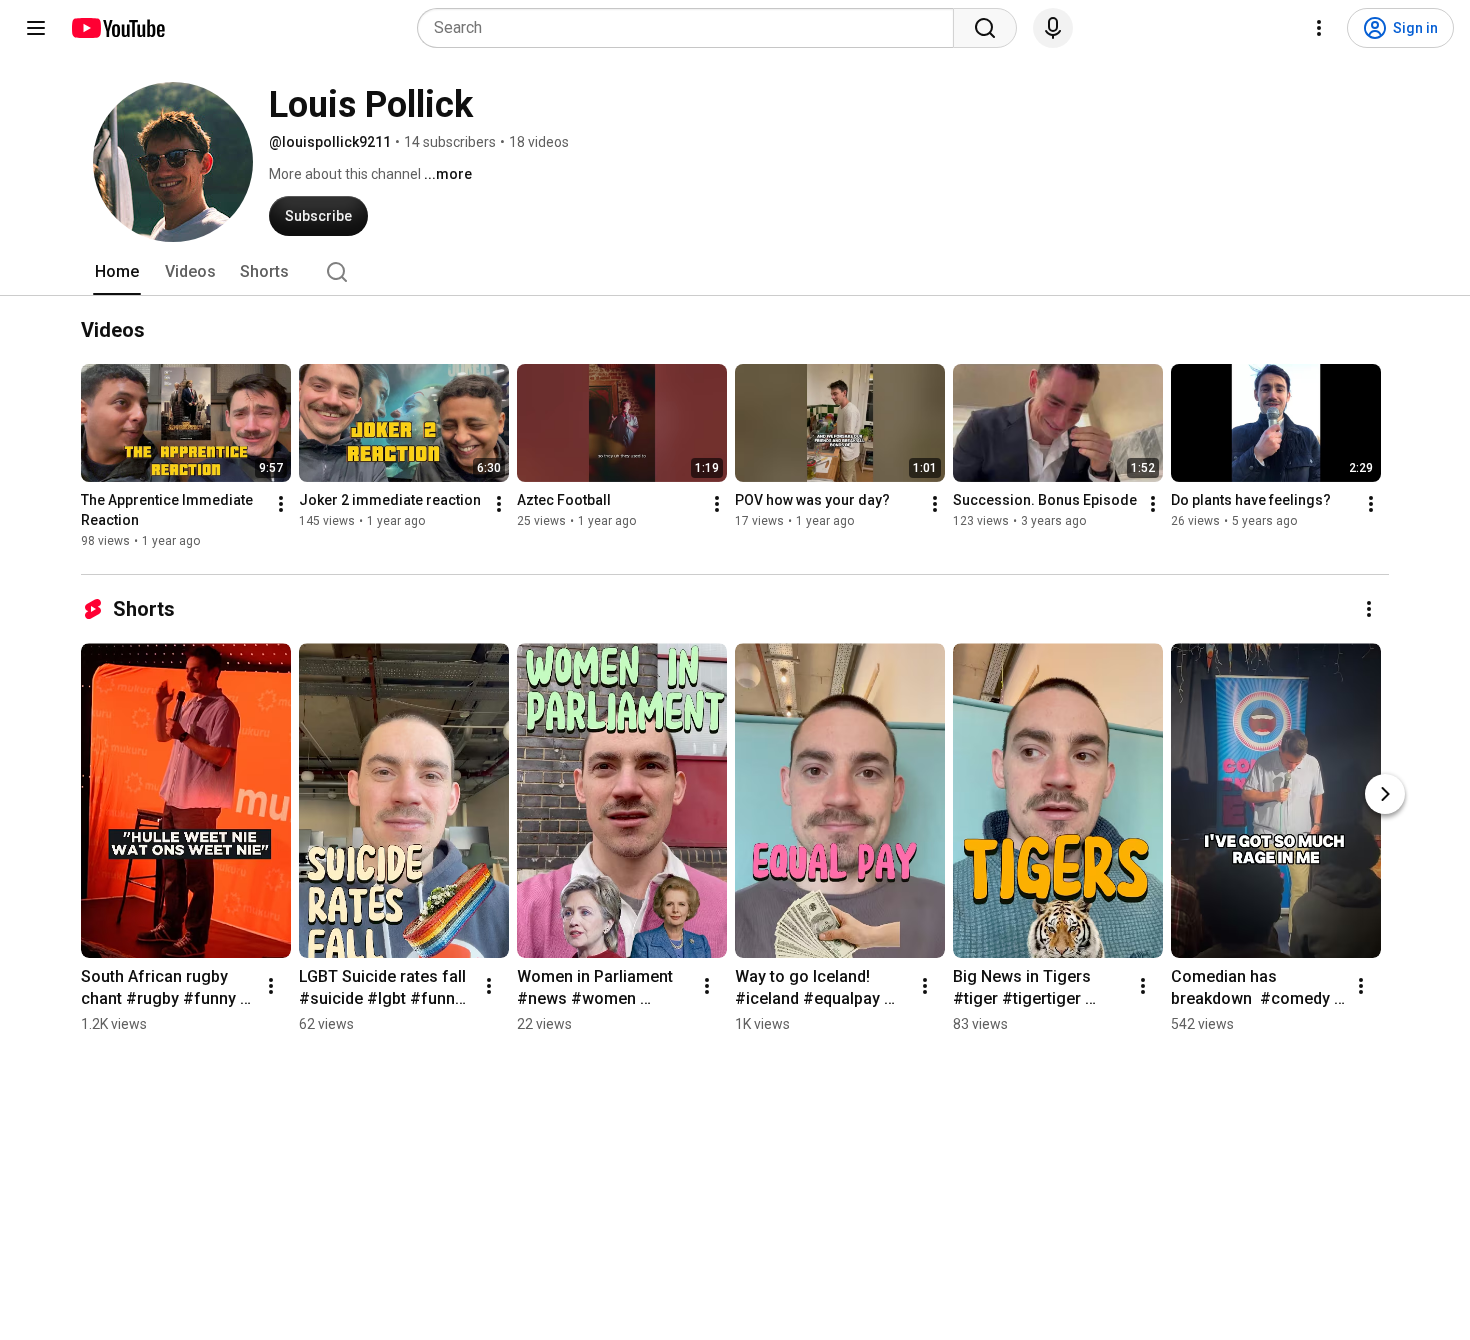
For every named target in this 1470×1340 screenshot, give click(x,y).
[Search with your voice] (1053, 28)
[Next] (1385, 794)
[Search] (985, 28)
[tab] (117, 272)
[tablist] (735, 272)
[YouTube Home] (117, 28)
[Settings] (1319, 28)
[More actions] (281, 504)
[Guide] (36, 28)
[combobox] (691, 28)
